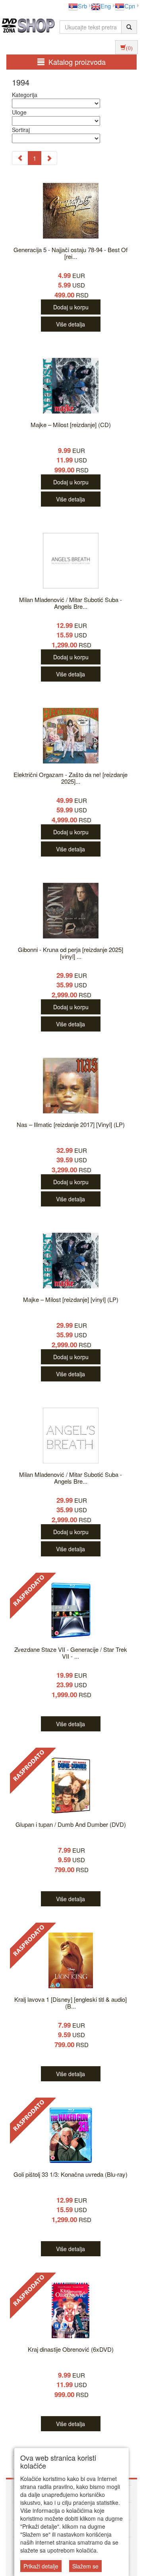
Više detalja (71, 324)
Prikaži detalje (41, 2566)
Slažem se (85, 2566)
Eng (106, 6)
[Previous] (20, 158)
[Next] (49, 158)
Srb (82, 6)
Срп (130, 6)
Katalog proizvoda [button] (77, 62)
